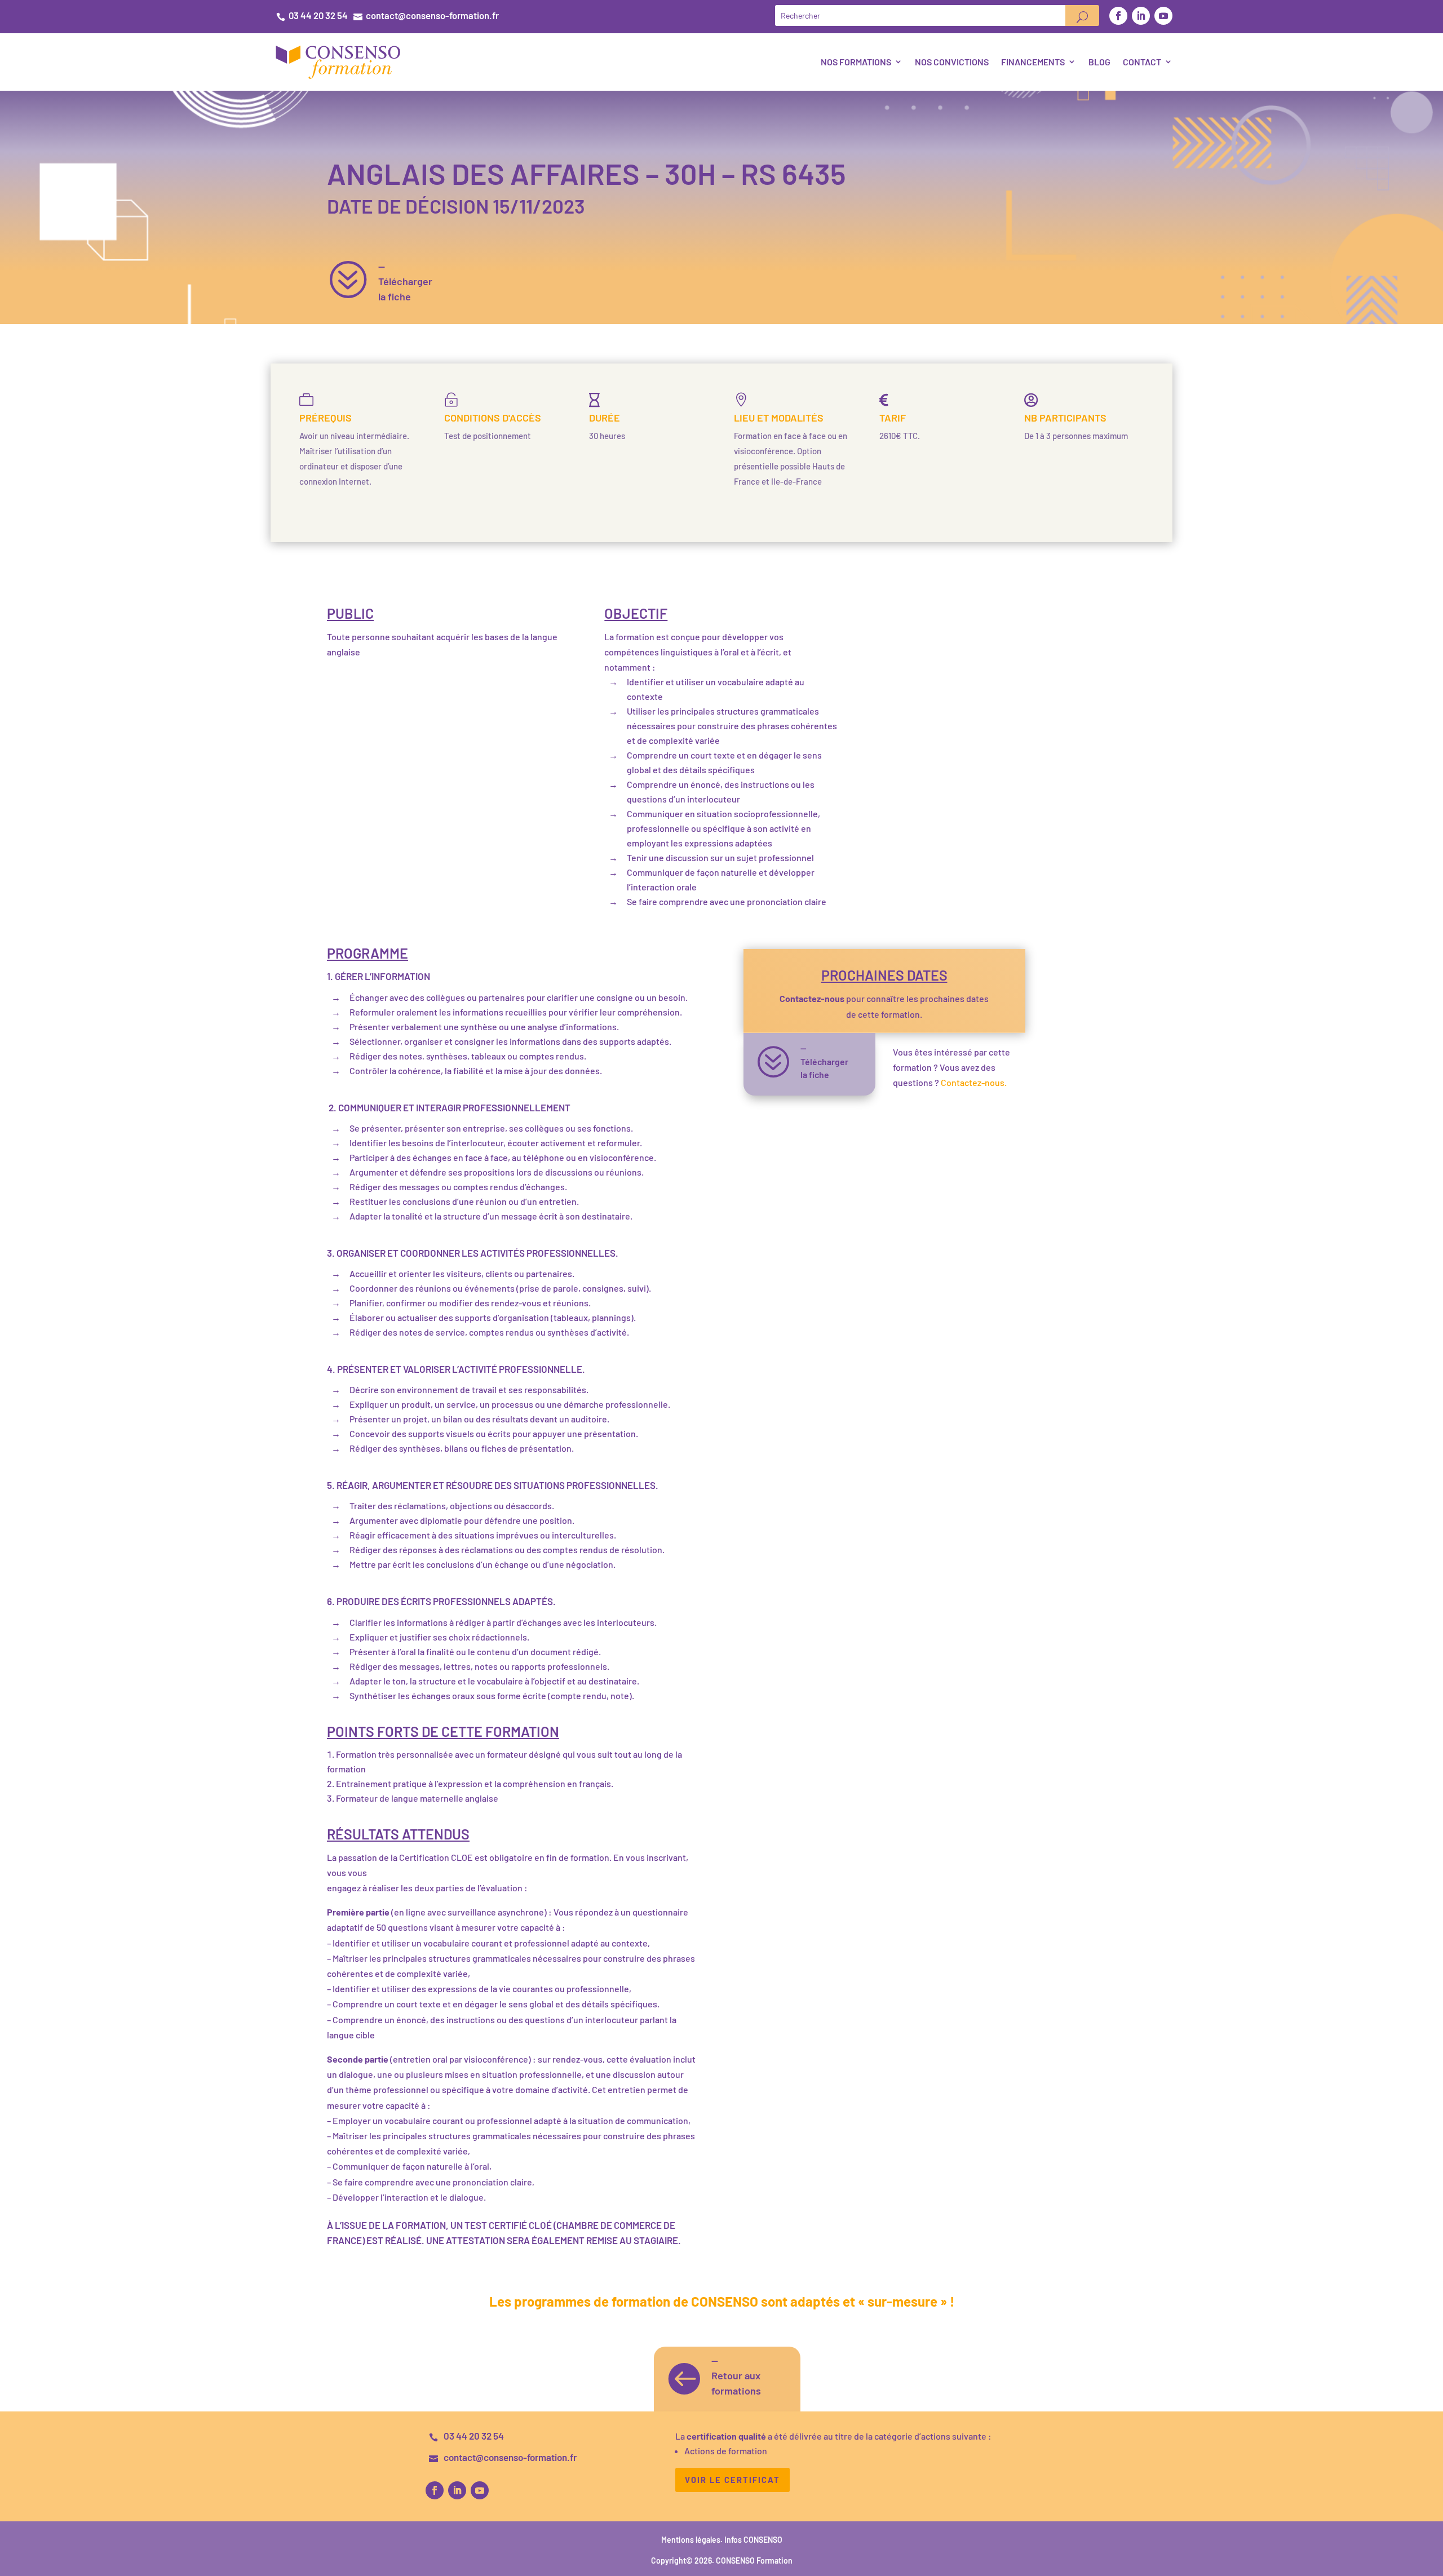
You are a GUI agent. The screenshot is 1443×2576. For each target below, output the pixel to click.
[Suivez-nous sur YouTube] (1163, 16)
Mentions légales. (693, 2540)
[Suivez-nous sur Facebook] (1118, 16)
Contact (1142, 62)
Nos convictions (952, 62)
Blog (1099, 62)
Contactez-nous (812, 998)
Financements (1033, 62)
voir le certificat (732, 2480)
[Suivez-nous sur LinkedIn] (1141, 16)
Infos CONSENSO (753, 2540)
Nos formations (856, 62)
